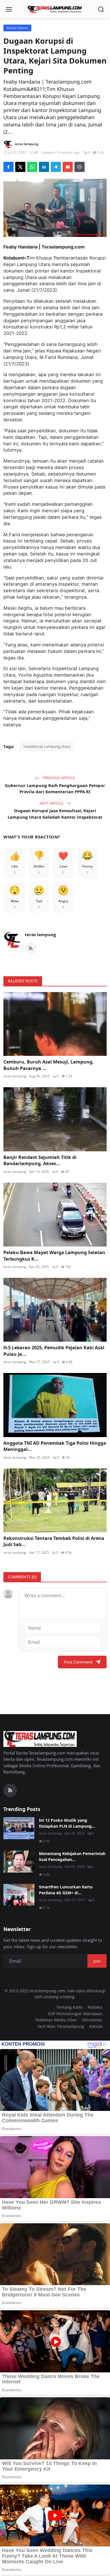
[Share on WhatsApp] (32, 167)
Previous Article (58, 778)
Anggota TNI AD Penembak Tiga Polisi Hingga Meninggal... (55, 1446)
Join (97, 1961)
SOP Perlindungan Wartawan (75, 2014)
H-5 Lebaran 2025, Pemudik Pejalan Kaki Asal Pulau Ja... (54, 1351)
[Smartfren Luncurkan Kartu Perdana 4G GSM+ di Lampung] (19, 1895)
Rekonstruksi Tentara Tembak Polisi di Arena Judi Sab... (54, 1541)
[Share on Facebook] (8, 167)
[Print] (80, 167)
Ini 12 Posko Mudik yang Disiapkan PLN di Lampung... (67, 1823)
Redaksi (95, 2007)
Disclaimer (92, 2020)
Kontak (96, 2026)
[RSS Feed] (31, 948)
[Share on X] (20, 167)
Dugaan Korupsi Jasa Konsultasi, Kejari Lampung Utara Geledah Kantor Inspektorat (55, 814)
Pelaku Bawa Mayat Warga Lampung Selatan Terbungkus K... (54, 1256)
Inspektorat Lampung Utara (47, 746)
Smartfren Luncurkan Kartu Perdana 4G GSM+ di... (66, 1890)
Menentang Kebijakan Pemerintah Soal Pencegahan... (72, 1856)
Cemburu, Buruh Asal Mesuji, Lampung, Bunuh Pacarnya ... (49, 1065)
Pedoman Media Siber (56, 2020)
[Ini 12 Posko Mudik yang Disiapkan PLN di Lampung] (19, 1828)
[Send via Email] (68, 167)
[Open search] (101, 9)
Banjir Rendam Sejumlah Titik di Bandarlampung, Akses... (40, 1160)
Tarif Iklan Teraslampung (61, 2026)
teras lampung (40, 934)
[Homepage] (55, 9)
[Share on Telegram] (56, 167)
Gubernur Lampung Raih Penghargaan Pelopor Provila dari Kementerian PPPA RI (55, 789)
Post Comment (78, 1662)
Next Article (52, 803)
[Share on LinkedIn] (44, 167)
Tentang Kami (69, 2007)
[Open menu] (9, 9)
